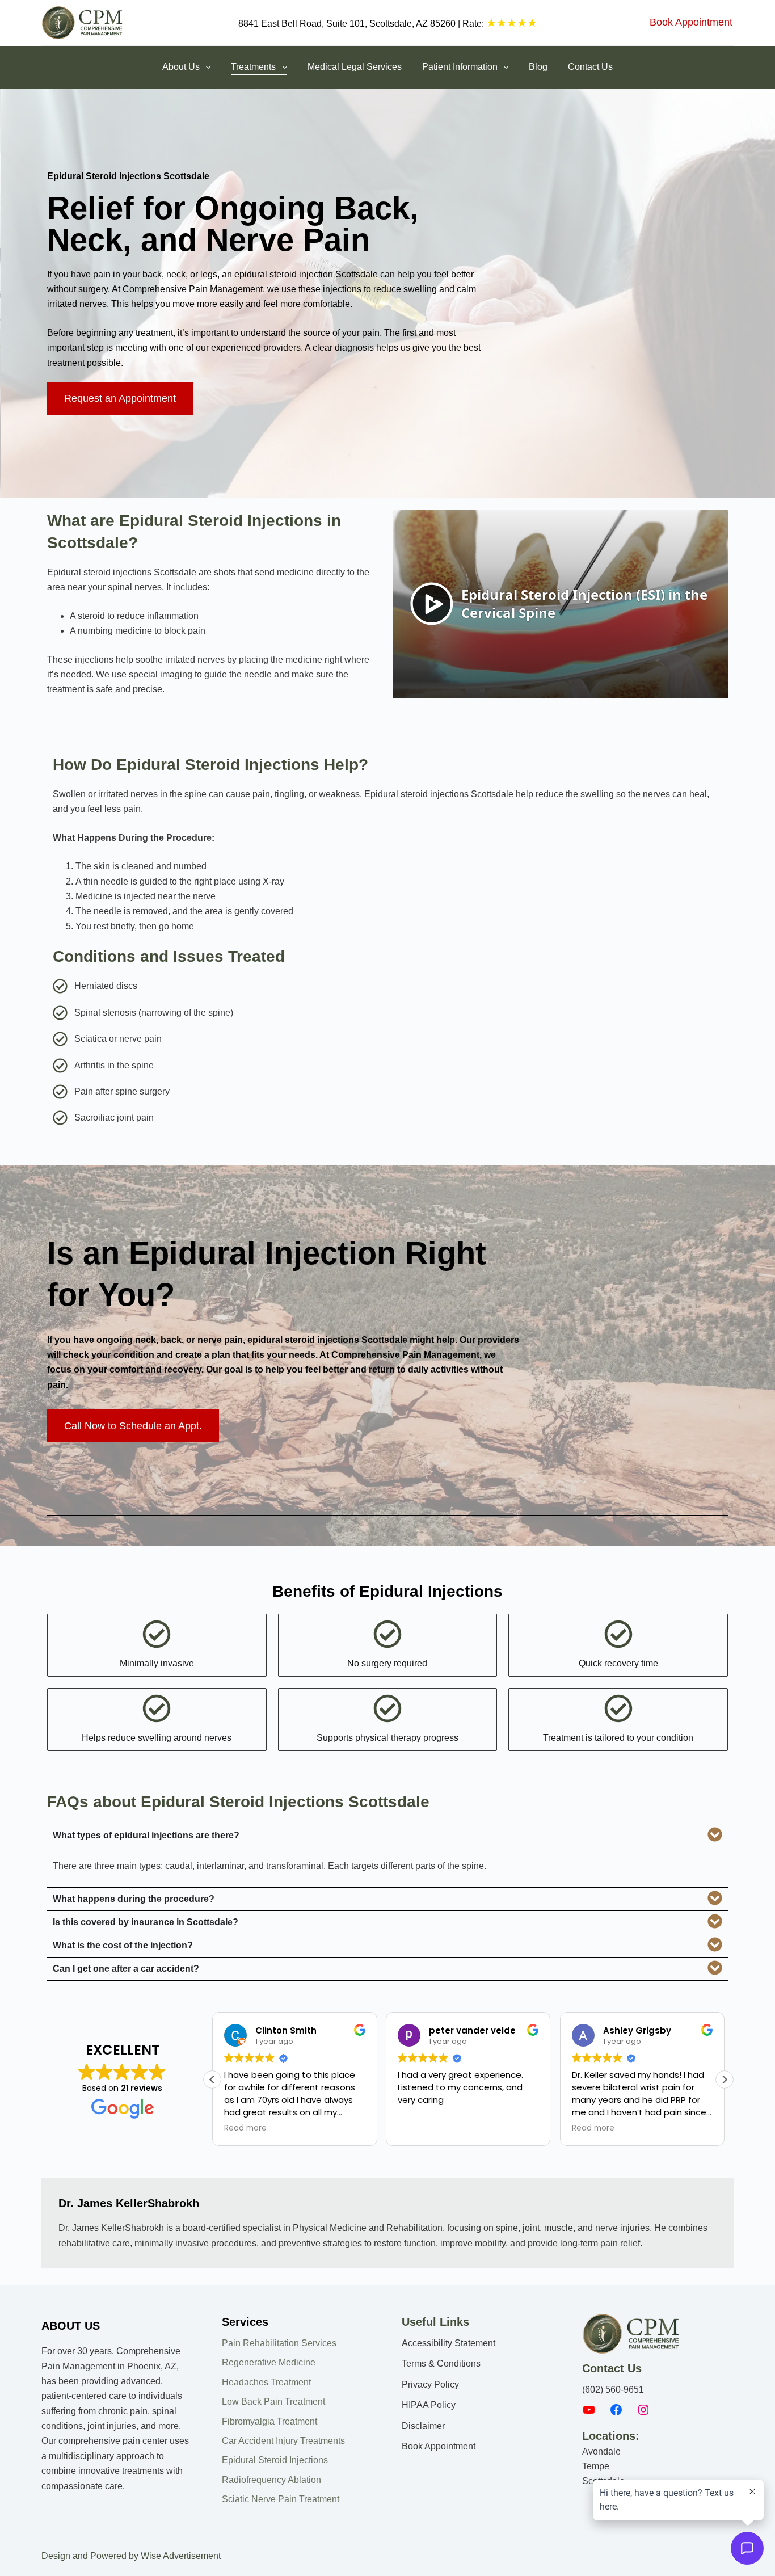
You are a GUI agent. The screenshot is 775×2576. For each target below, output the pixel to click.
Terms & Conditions (441, 2364)
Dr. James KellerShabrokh (129, 2203)
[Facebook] (616, 2413)
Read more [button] (245, 2128)
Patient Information (460, 67)
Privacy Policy (430, 2385)
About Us (181, 67)
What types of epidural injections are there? (146, 1836)
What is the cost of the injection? (123, 1946)
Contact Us (590, 67)
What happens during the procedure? (134, 1899)
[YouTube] (589, 2413)
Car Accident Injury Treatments (283, 2441)
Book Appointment (691, 22)
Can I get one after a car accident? (126, 1969)
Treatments (253, 67)
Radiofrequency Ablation (271, 2480)
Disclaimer (423, 2426)
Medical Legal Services (355, 67)
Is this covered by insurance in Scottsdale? (146, 1922)
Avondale (601, 2451)
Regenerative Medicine (269, 2362)
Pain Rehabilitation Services (279, 2343)
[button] (387, 1836)
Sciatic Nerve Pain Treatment (281, 2499)
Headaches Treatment (266, 2382)
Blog (538, 67)
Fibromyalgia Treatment (269, 2421)
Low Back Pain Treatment (273, 2402)
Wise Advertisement (181, 2556)
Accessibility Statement (448, 2343)
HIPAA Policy (429, 2405)
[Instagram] (643, 2413)
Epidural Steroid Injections (275, 2460)
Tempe (596, 2466)
